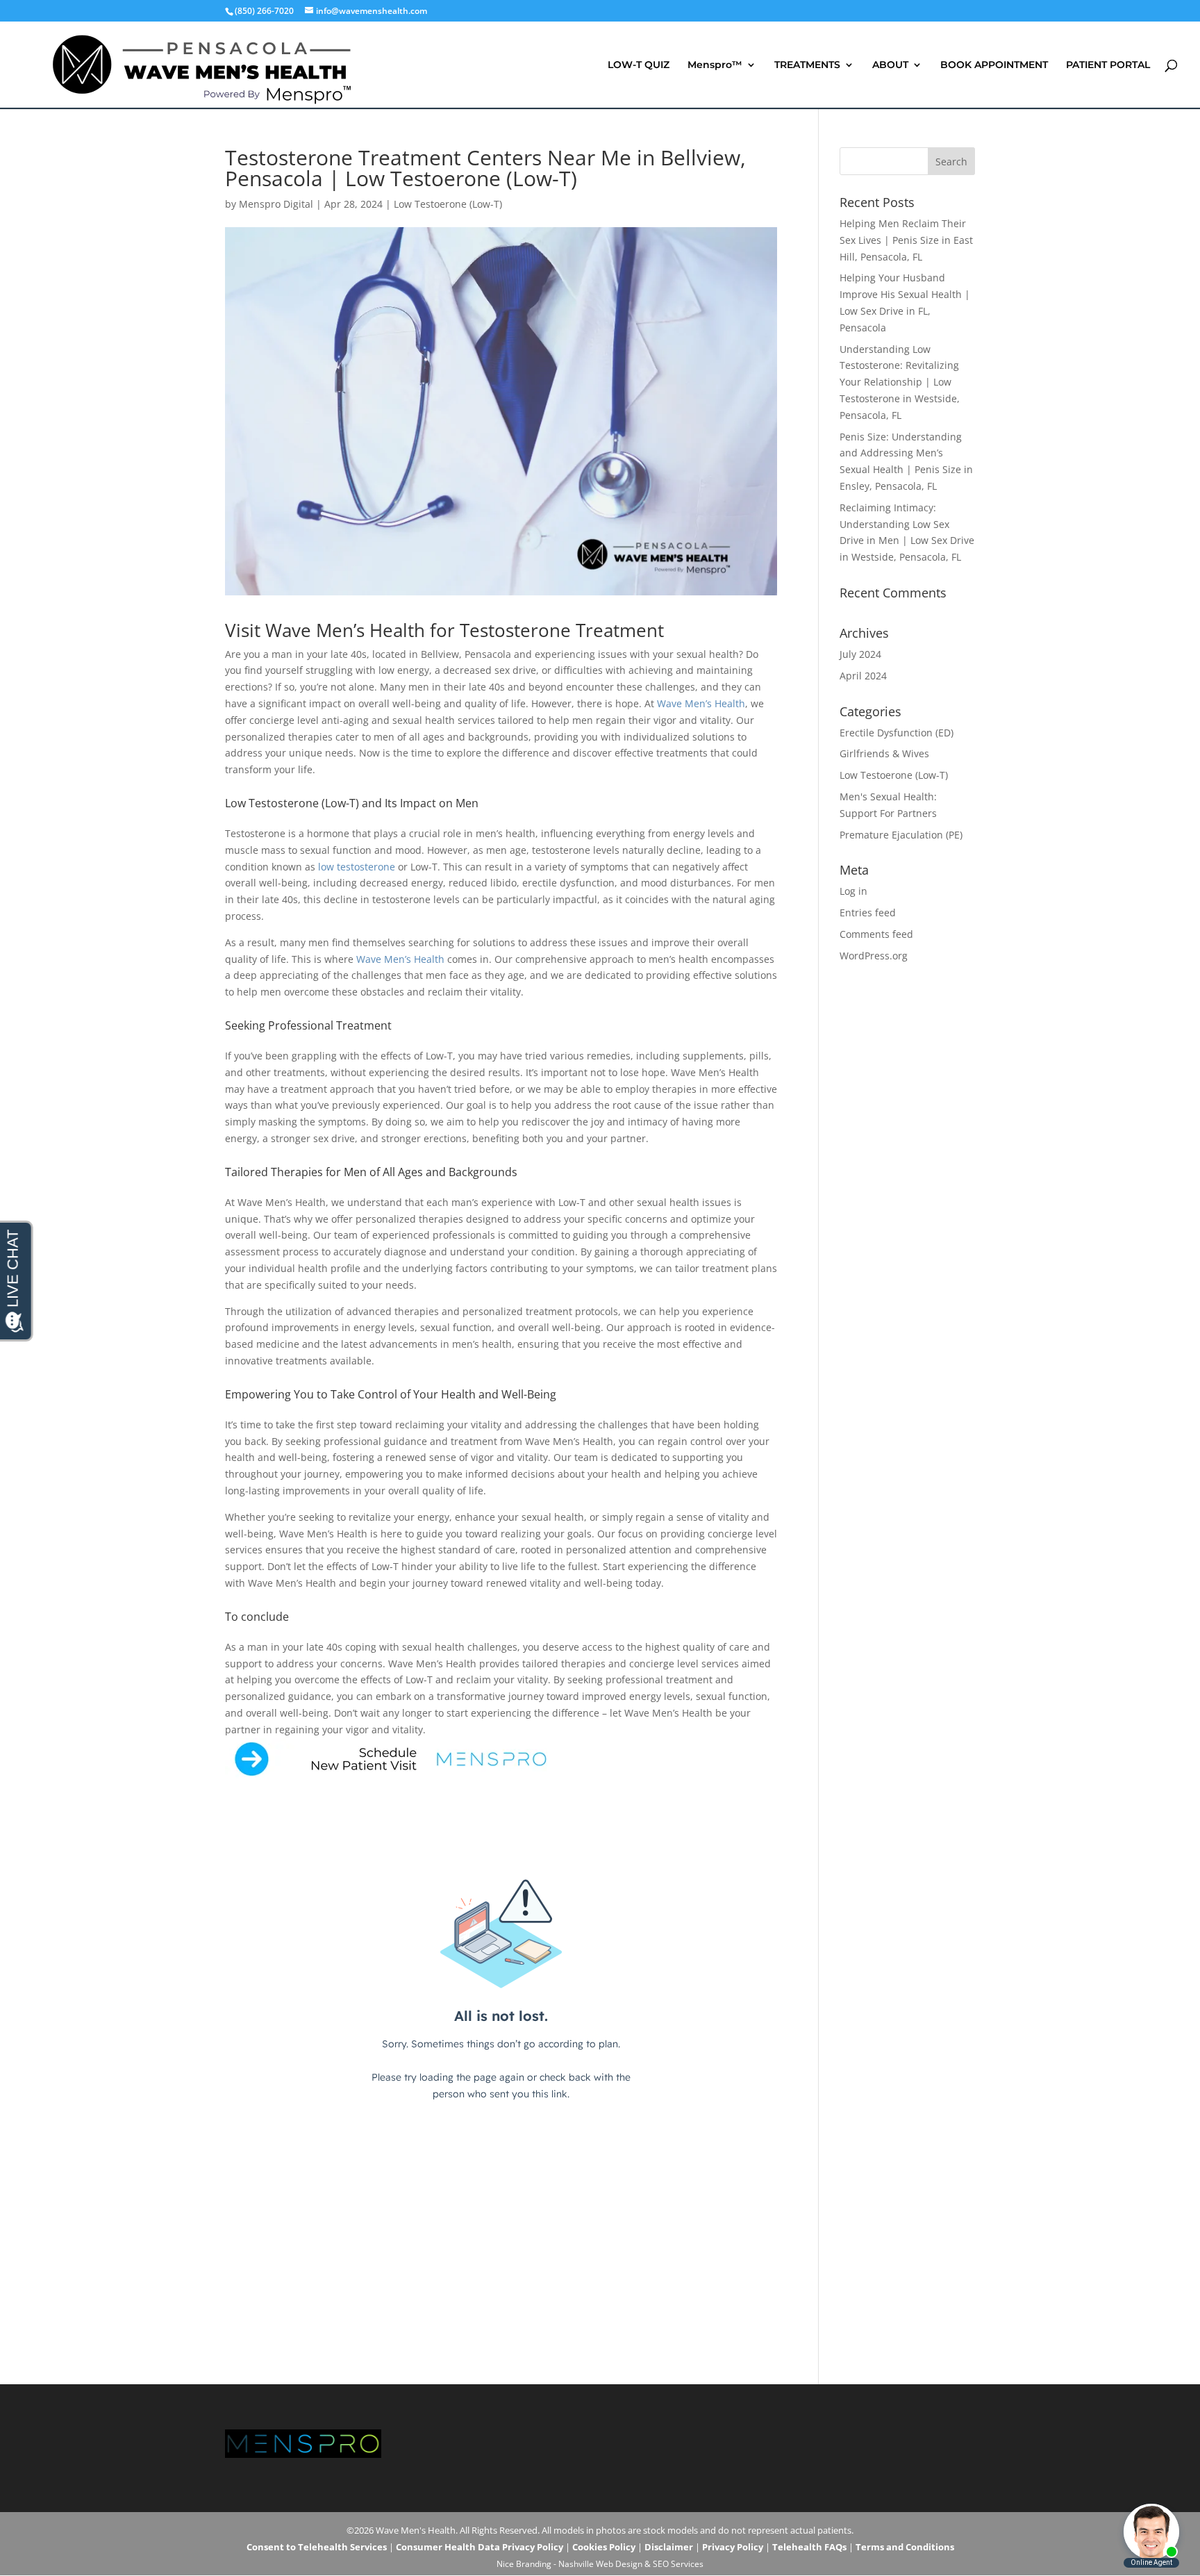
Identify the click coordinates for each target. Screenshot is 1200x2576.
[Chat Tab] (600, 1288)
